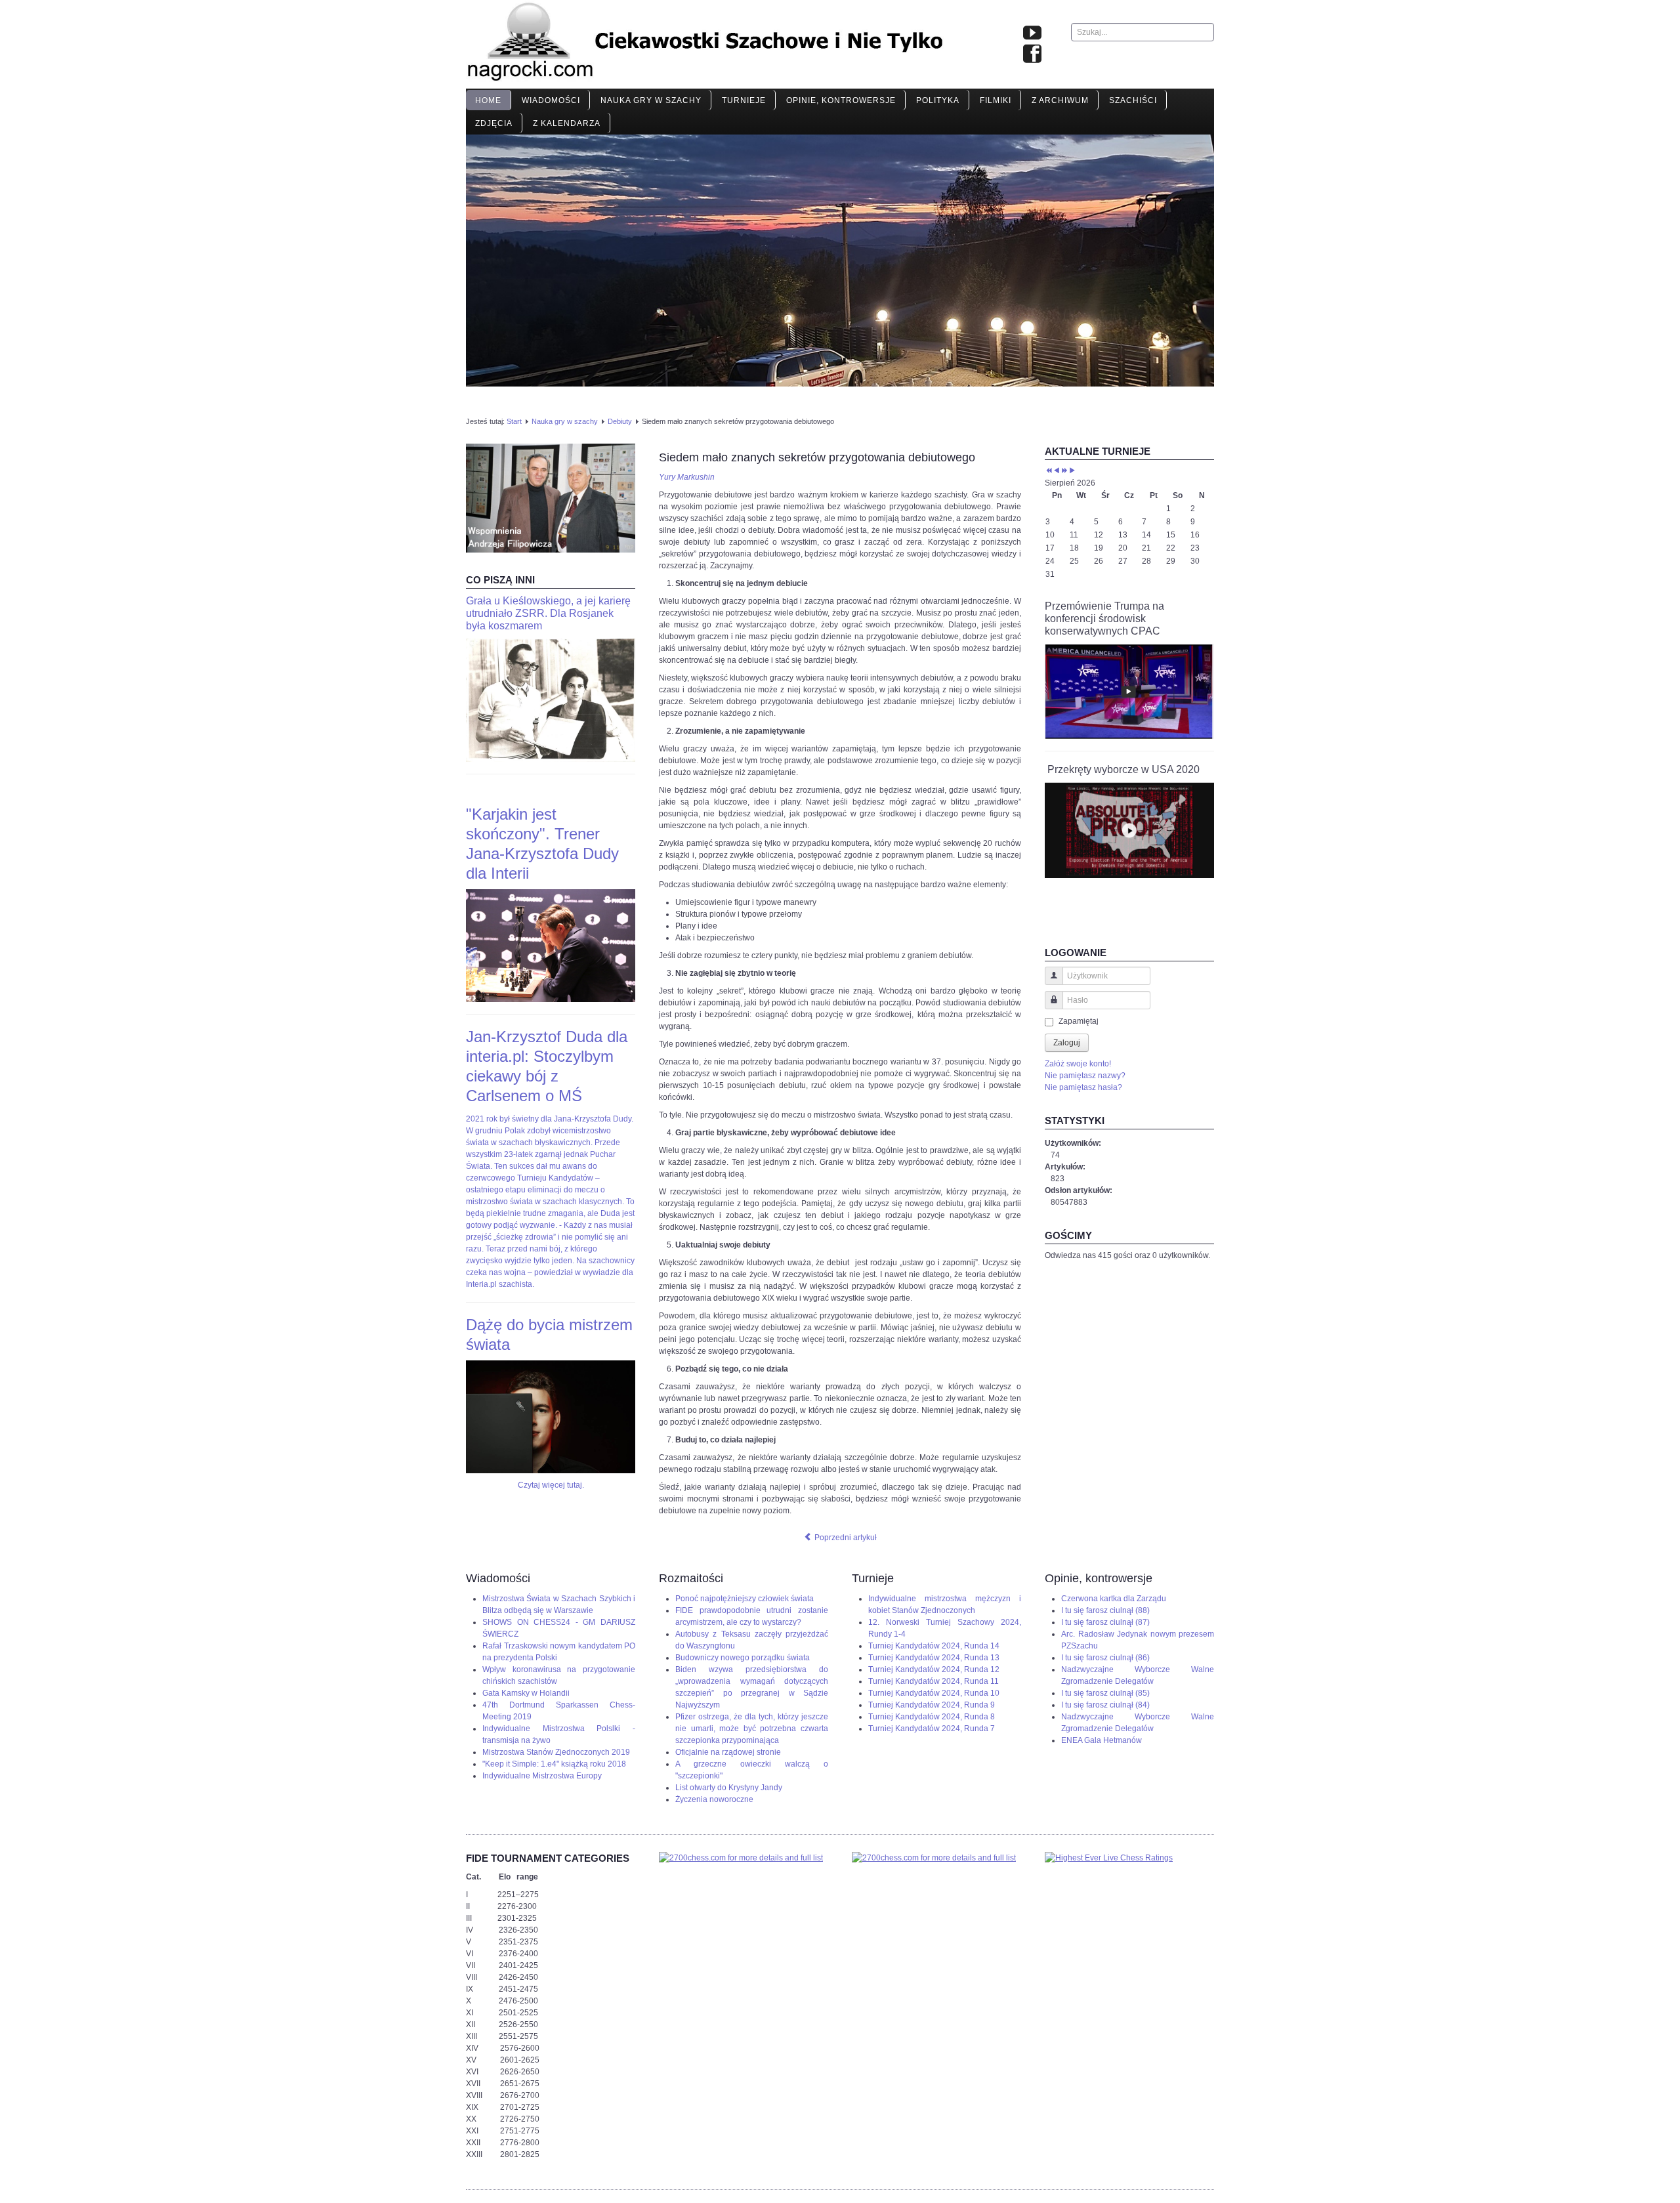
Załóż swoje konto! (1078, 1064)
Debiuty (620, 421)
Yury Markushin (687, 477)
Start (514, 421)
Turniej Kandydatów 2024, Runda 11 (934, 1681)
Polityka (938, 100)
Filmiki (996, 100)
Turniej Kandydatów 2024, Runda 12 (934, 1669)
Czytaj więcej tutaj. (551, 1485)
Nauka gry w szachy (651, 100)
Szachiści (1133, 100)
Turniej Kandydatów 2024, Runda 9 (932, 1705)
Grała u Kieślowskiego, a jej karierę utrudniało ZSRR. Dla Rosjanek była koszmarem (548, 613)
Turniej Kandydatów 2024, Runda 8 (932, 1717)
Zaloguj (1067, 1043)
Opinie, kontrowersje (841, 100)
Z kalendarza (567, 123)
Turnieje (744, 100)
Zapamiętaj (1079, 1021)
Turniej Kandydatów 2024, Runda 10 (934, 1693)
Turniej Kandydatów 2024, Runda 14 (934, 1646)
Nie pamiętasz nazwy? (1085, 1076)
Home (488, 100)
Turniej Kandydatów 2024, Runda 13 (934, 1658)
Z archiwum (1060, 100)
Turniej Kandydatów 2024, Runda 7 (932, 1729)
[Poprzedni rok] (1049, 471)
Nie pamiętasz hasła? (1083, 1087)
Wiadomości (551, 100)
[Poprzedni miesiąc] (1057, 471)
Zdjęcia (494, 123)
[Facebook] (1032, 54)
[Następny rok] (1064, 471)
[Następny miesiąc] (1072, 471)
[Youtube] (1032, 33)
